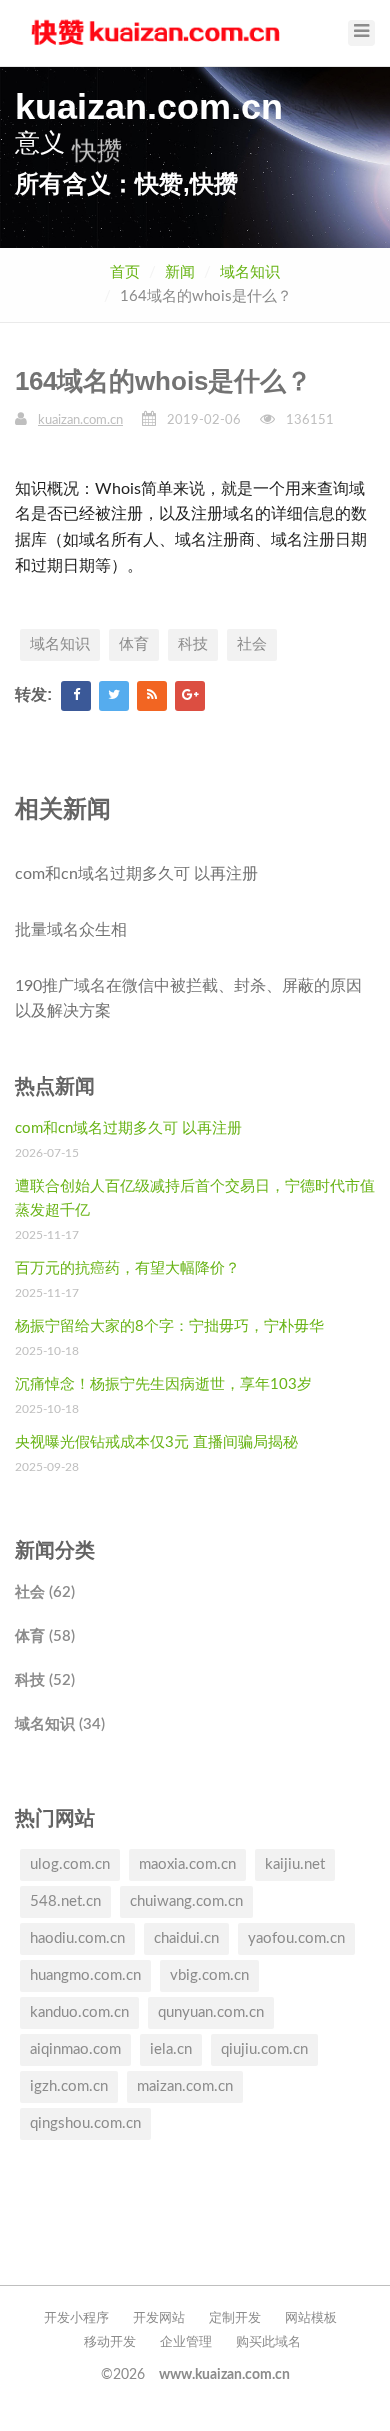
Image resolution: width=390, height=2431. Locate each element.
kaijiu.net (295, 1864)
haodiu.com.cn (77, 1938)
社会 (252, 644)
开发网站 (159, 2318)
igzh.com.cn (69, 2086)
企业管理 (186, 2342)
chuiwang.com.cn (186, 1901)
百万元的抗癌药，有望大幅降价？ (127, 1268)
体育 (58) (45, 1636)
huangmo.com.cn (85, 1975)
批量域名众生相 (71, 930)
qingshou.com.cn (85, 2123)
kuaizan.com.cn (80, 420)
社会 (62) (45, 1592)
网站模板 (311, 2318)
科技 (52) (45, 1680)
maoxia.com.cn (187, 1864)
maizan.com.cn (185, 2086)
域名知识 (250, 272)
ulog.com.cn (70, 1864)
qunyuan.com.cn (211, 2012)
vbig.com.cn (209, 1975)
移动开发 (110, 2342)
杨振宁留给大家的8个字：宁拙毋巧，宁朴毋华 (169, 1326)
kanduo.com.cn (79, 2012)
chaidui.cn (186, 1938)
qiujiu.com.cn (264, 2049)
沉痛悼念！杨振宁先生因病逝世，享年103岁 (163, 1384)
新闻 (180, 272)
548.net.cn (65, 1901)
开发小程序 (76, 2318)
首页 (125, 272)
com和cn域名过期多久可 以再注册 (136, 874)
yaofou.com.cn (296, 1938)
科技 (193, 644)
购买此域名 (268, 2342)
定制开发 (235, 2318)
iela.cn (171, 2049)
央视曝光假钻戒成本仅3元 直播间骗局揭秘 (156, 1442)
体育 (134, 644)
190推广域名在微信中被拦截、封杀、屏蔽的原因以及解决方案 (188, 999)
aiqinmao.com (75, 2049)
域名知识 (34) (60, 1724)
